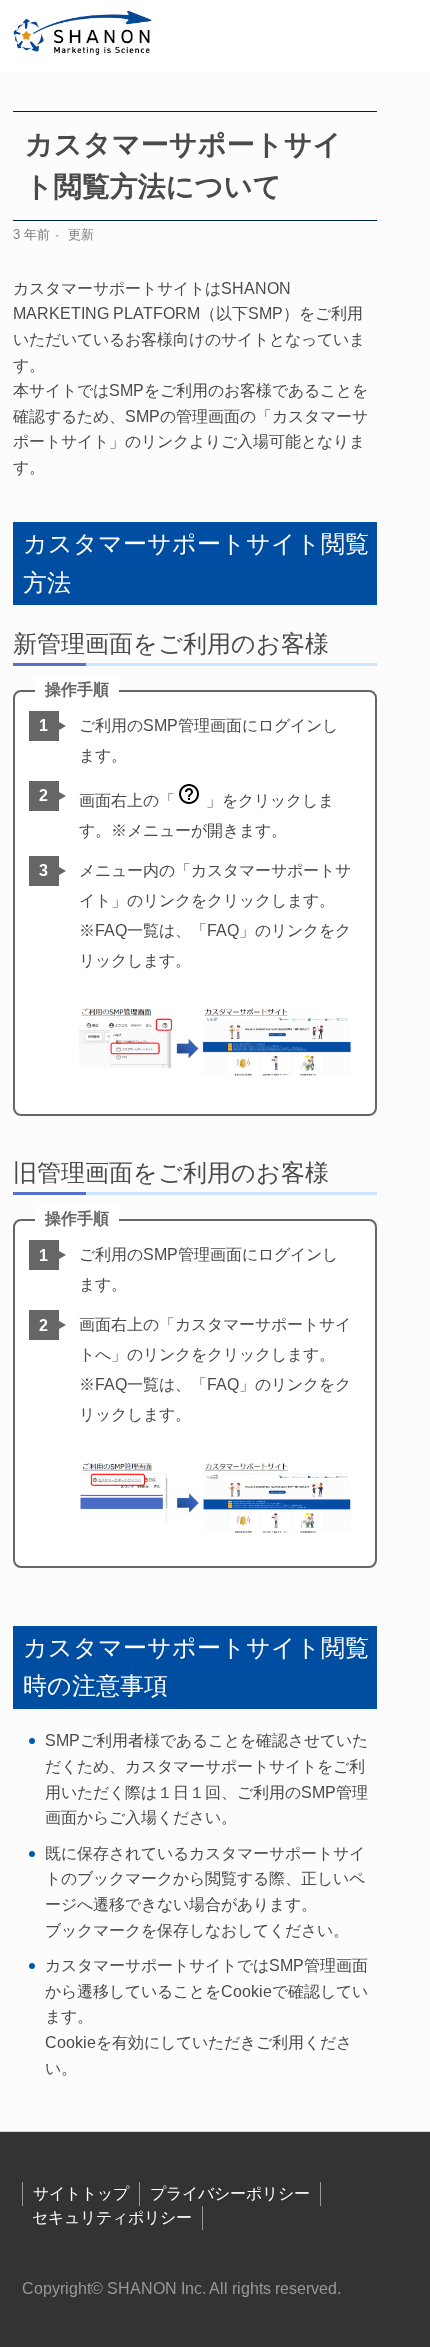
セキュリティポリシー (112, 2217)
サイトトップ (81, 2193)
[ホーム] (83, 36)
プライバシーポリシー (230, 2193)
